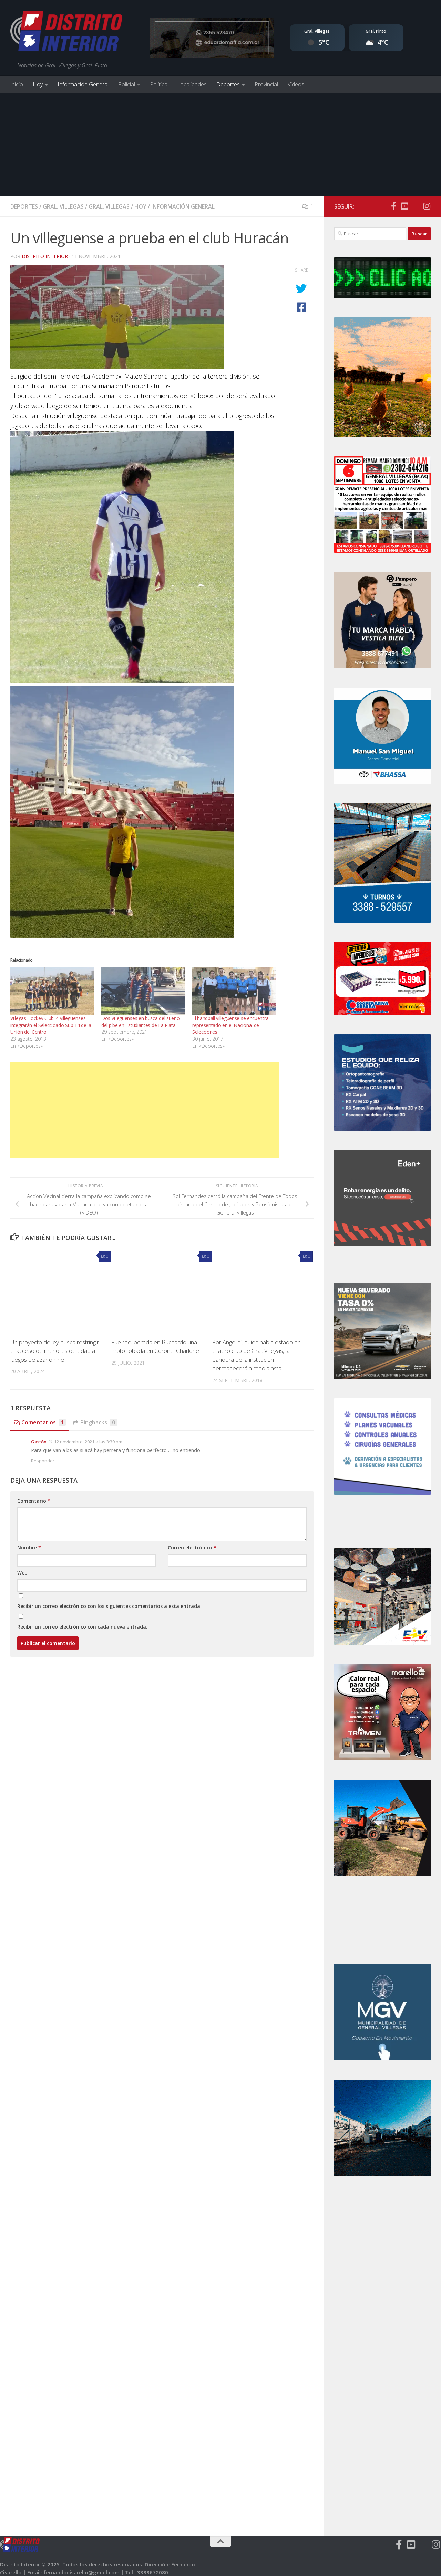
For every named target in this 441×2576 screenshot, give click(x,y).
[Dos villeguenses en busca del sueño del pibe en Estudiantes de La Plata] (143, 991)
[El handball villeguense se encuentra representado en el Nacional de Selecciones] (234, 991)
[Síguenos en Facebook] (393, 206)
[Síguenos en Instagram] (427, 206)
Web (22, 1573)
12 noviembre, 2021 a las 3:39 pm (88, 1442)
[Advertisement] (220, 145)
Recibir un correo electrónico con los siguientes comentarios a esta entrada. (109, 1606)
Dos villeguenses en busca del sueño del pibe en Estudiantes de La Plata (141, 1022)
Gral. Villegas (63, 206)
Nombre (29, 1547)
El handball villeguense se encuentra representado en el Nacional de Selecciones (230, 1025)
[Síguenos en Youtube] (404, 206)
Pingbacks (98, 1422)
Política (159, 84)
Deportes (228, 84)
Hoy (38, 84)
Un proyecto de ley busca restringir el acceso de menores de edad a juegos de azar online (55, 1351)
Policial (127, 84)
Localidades (192, 84)
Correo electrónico (192, 1547)
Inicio (17, 84)
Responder (43, 1461)
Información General (83, 84)
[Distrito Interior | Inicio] (66, 33)
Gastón (39, 1442)
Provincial (266, 84)
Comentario (34, 1501)
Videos (296, 84)
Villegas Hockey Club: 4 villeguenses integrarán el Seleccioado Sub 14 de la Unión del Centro (51, 1025)
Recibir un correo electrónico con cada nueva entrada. (82, 1627)
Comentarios (43, 1422)
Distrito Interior (45, 256)
